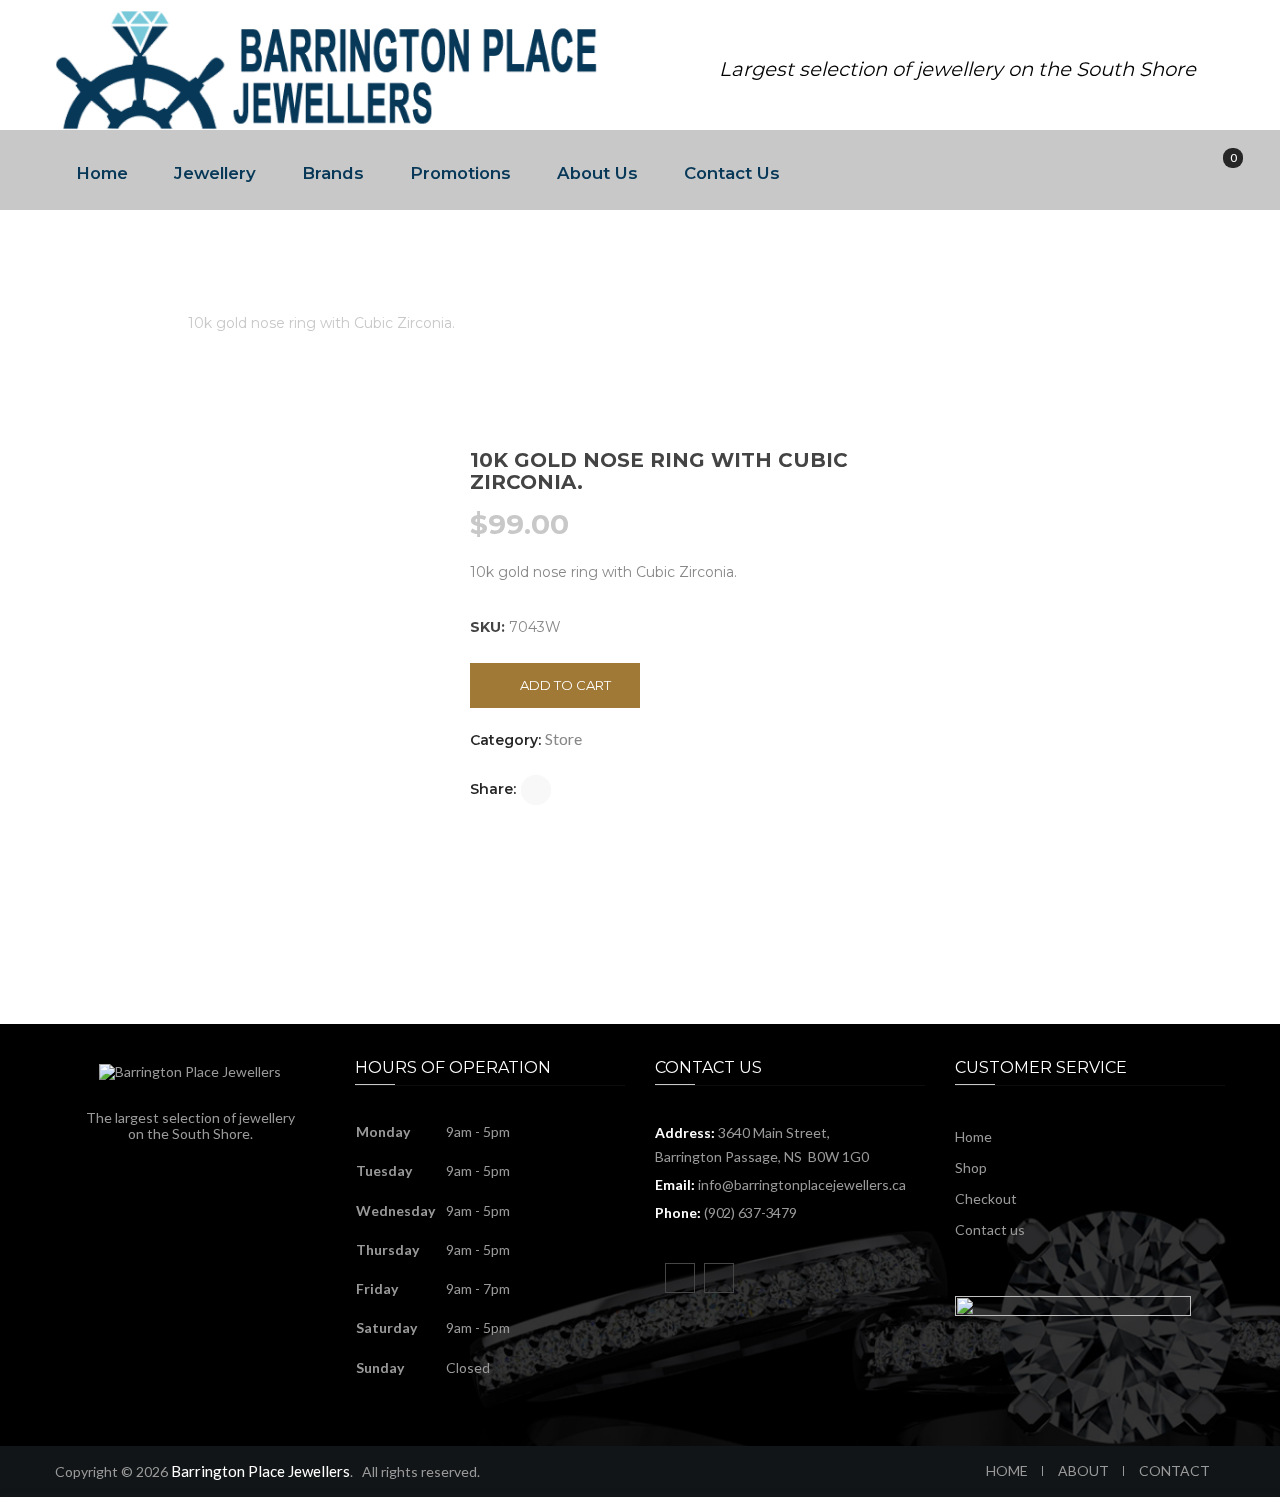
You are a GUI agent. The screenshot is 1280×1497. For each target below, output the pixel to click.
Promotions (460, 173)
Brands (333, 173)
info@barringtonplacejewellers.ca (802, 1184)
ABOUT (1083, 1470)
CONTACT (1174, 1470)
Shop (971, 1167)
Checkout (986, 1198)
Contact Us (732, 173)
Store (144, 323)
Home (102, 173)
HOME (1007, 1470)
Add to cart (565, 685)
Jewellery (215, 173)
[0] (1219, 170)
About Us (597, 173)
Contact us (990, 1229)
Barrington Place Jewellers (260, 1471)
